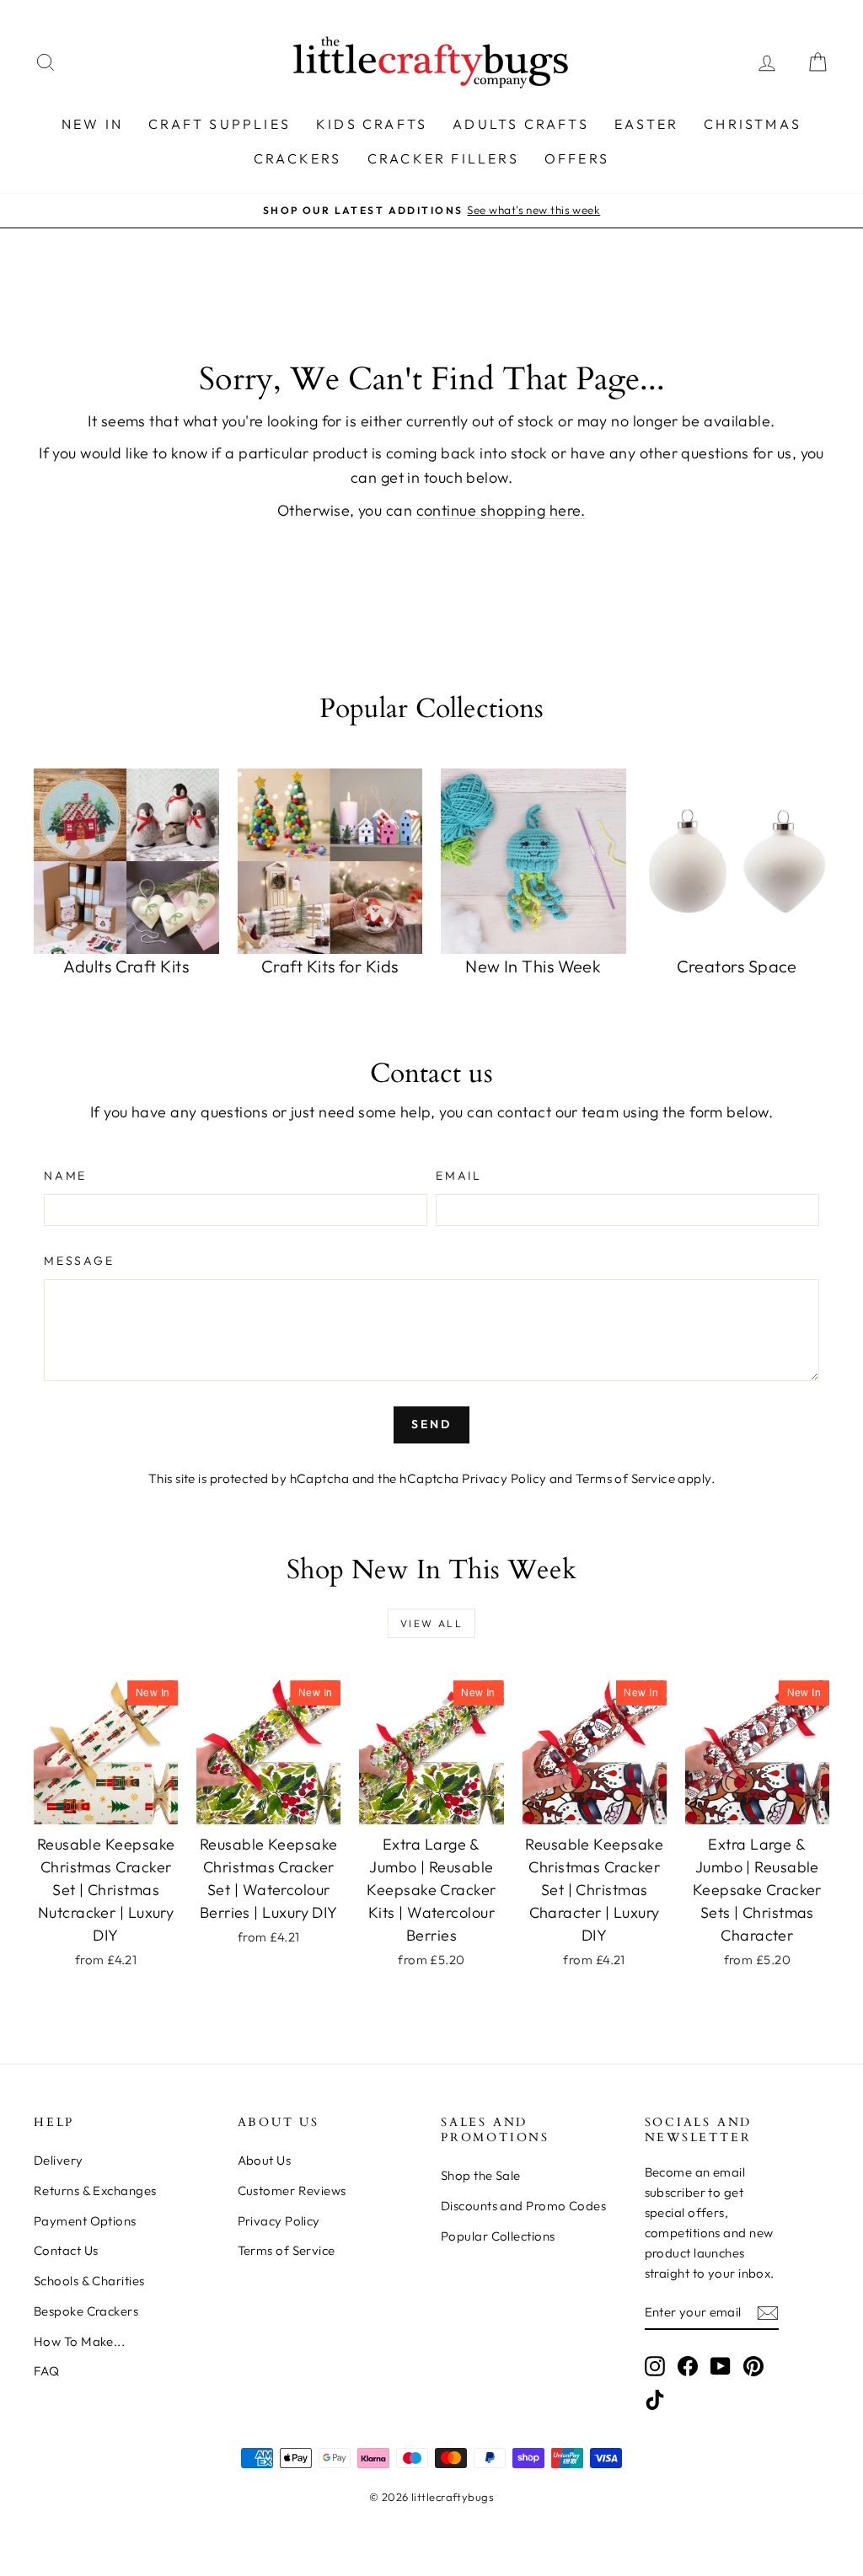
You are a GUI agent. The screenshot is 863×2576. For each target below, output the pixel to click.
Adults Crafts (521, 124)
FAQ (46, 2371)
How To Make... (79, 2341)
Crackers (298, 158)
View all (431, 1623)
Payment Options (85, 2221)
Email (459, 1176)
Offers (577, 158)
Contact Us (66, 2250)
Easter (646, 124)
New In (92, 124)
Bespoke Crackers (86, 2311)
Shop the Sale (481, 2175)
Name (65, 1176)
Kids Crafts (372, 124)
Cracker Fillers (443, 158)
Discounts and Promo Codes (523, 2206)
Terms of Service (625, 1478)
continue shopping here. (501, 510)
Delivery (59, 2160)
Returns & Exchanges (95, 2190)
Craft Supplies (220, 124)
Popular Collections (498, 2236)
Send (431, 1424)
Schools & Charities (89, 2281)
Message (79, 1261)
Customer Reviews (292, 2190)
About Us (265, 2160)
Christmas (753, 124)
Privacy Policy (504, 1478)
